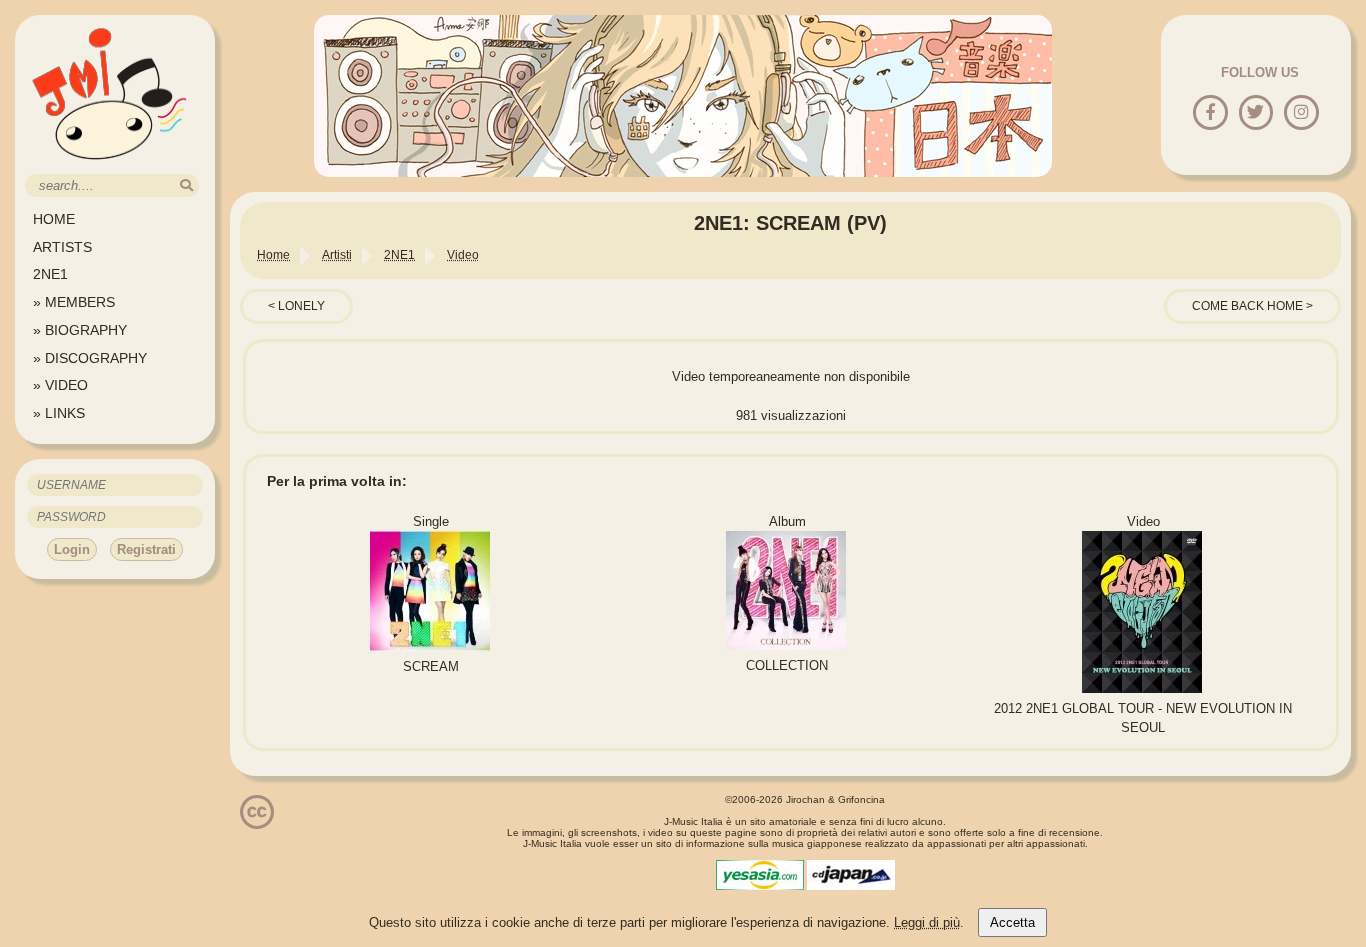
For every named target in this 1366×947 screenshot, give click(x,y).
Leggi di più (927, 922)
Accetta (1012, 922)
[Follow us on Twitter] (1255, 113)
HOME (54, 219)
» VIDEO (60, 385)
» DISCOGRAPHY (90, 358)
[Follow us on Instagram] (1301, 113)
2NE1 (50, 274)
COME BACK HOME (1247, 306)
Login (72, 549)
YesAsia (760, 875)
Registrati (146, 549)
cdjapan (851, 875)
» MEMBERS (74, 302)
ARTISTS (62, 247)
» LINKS (59, 413)
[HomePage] (110, 166)
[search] (186, 185)
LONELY (301, 306)
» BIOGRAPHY (80, 330)
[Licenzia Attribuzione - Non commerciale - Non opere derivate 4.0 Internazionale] (257, 821)
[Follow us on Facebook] (1210, 113)
